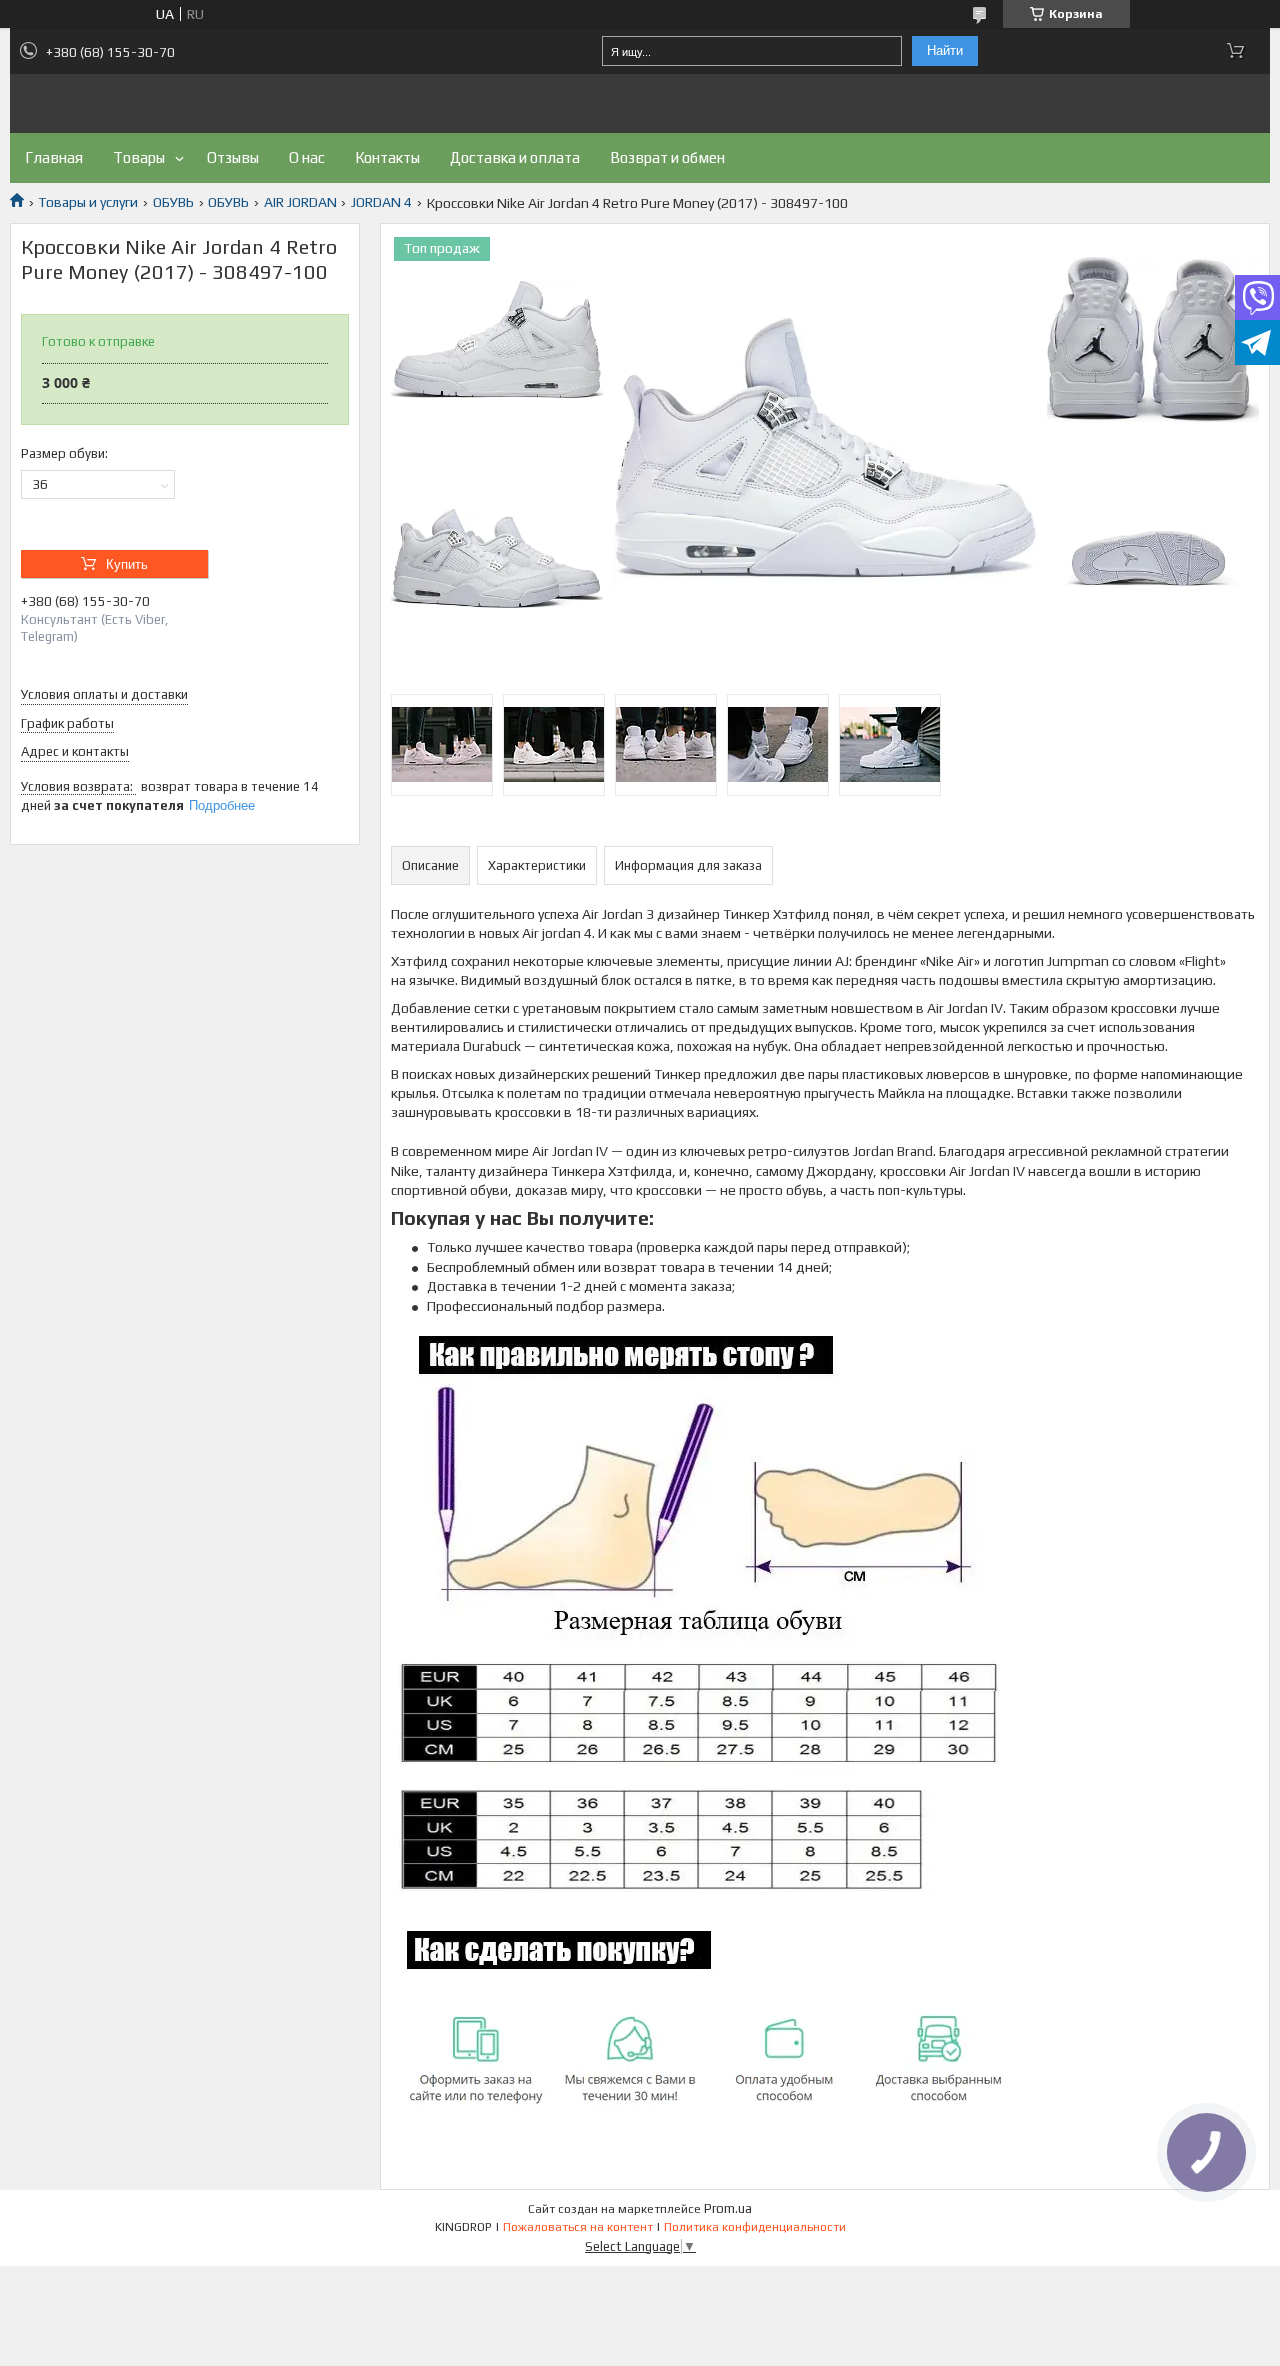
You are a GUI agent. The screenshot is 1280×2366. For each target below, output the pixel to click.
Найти (945, 50)
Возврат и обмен (667, 157)
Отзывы (233, 157)
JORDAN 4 (381, 202)
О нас (307, 157)
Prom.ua (728, 2208)
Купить (127, 564)
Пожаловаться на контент (578, 2227)
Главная (54, 157)
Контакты (387, 157)
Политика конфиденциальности (755, 2227)
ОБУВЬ (173, 202)
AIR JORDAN (300, 202)
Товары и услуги (88, 202)
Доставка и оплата (515, 157)
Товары (139, 157)
